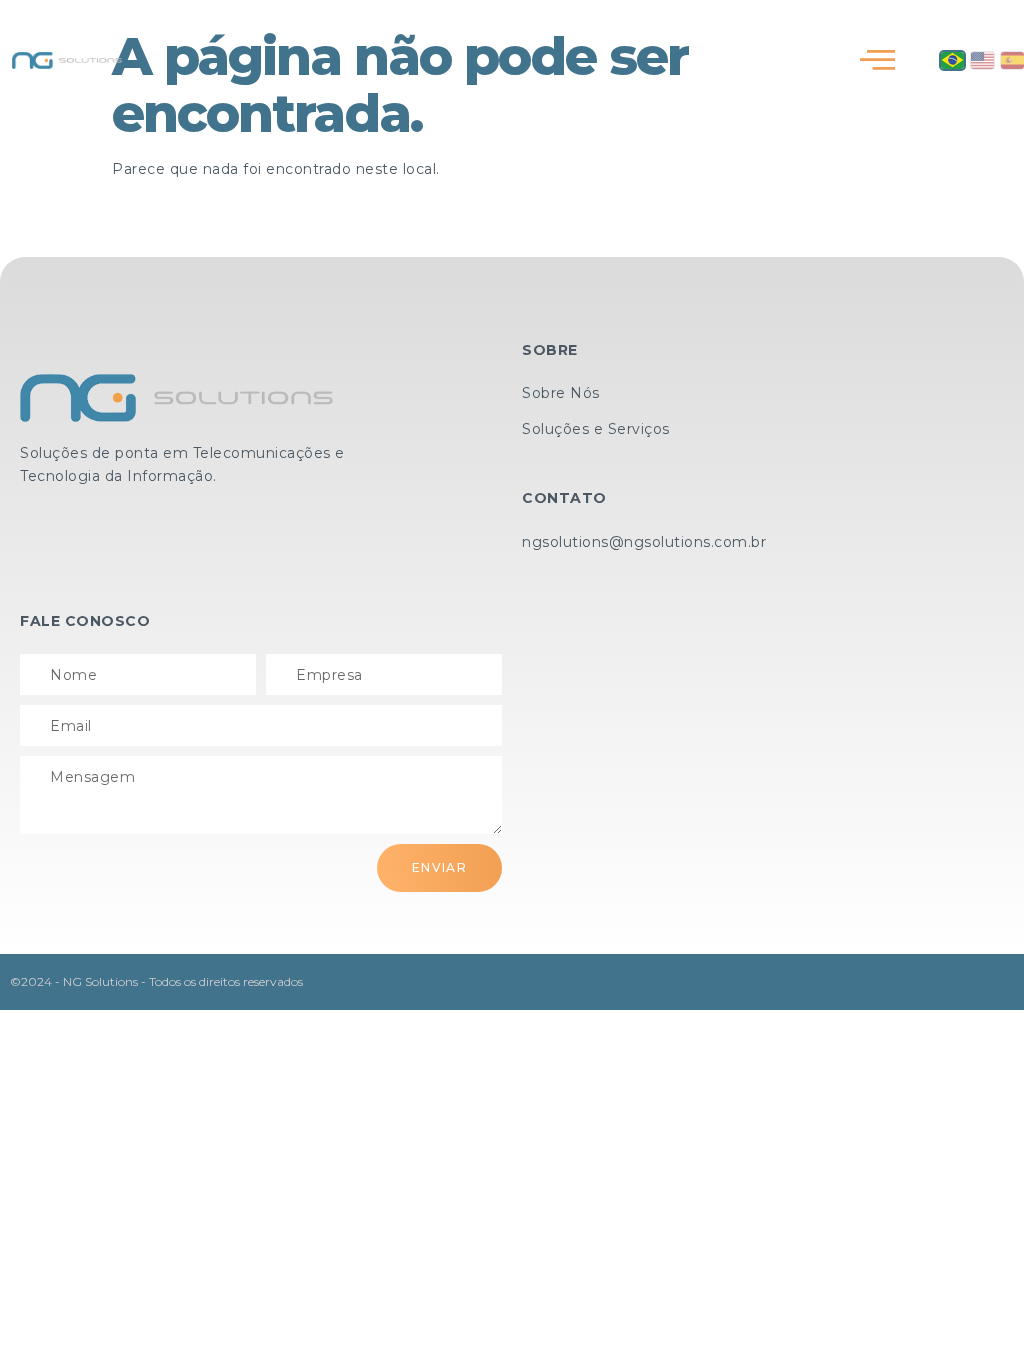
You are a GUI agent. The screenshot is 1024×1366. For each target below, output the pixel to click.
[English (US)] (982, 60)
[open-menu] (878, 60)
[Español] (1012, 60)
